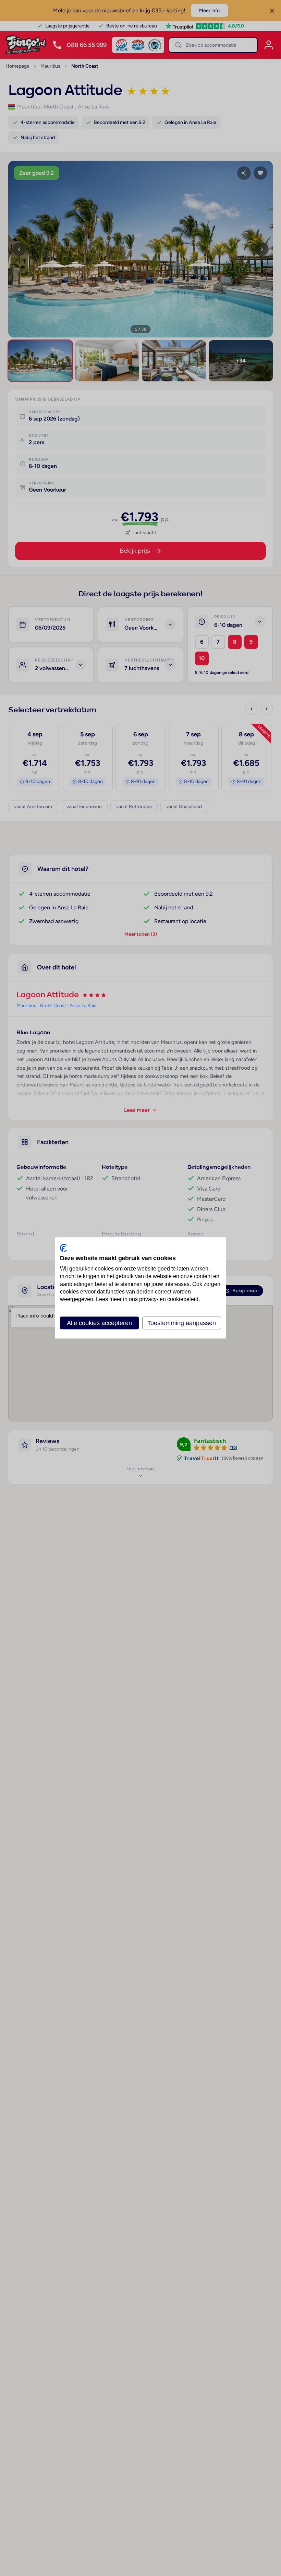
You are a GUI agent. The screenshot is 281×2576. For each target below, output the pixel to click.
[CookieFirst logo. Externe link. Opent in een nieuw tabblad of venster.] (63, 1248)
